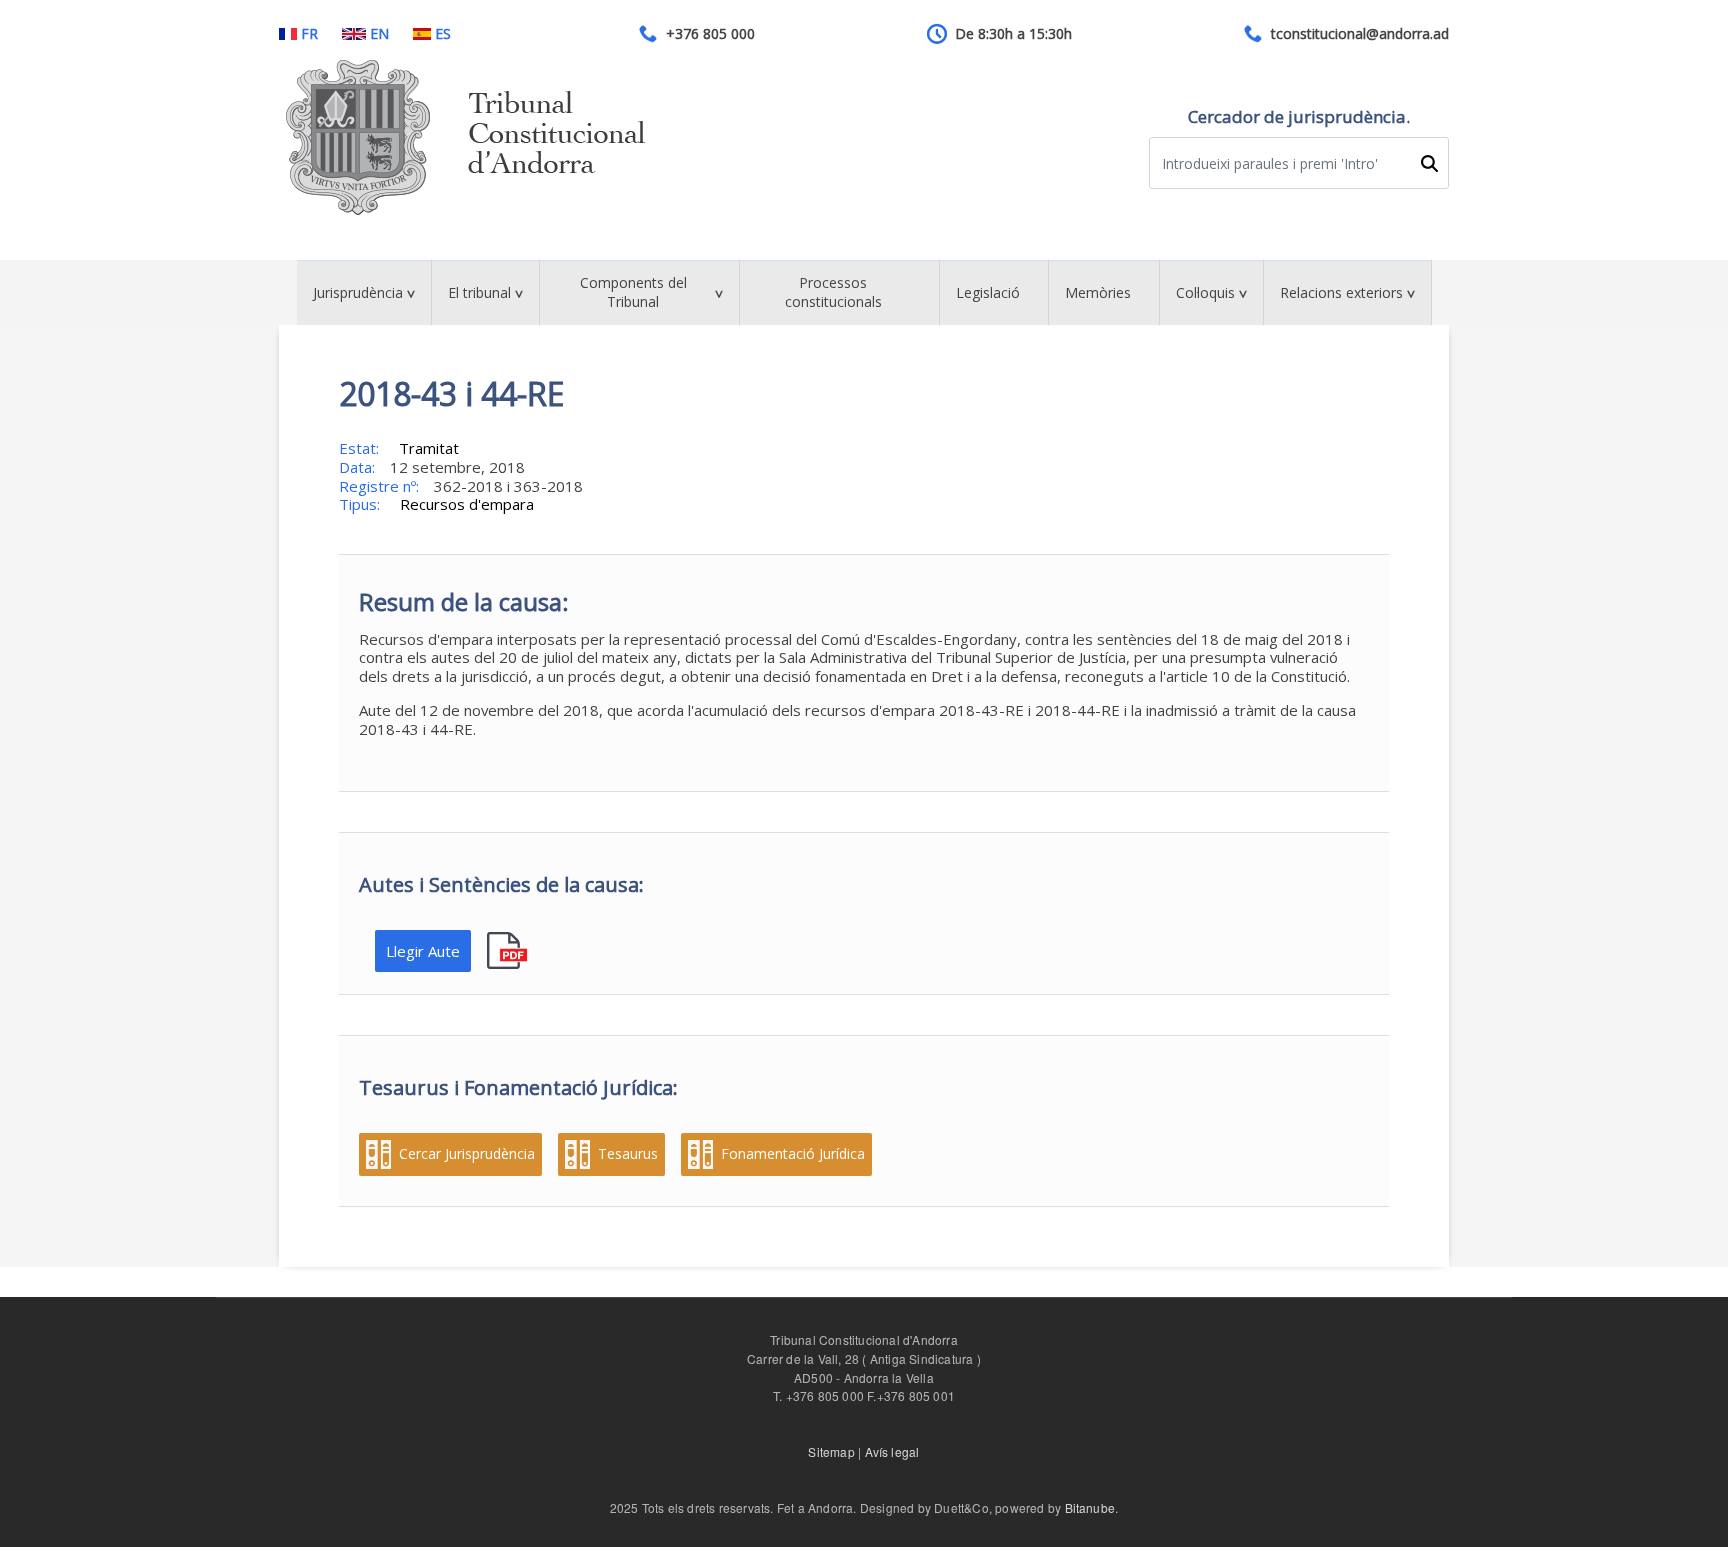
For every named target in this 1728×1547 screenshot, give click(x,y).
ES (443, 34)
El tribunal (479, 292)
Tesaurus (628, 1154)
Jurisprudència (358, 292)
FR (309, 34)
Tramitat (429, 448)
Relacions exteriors (1341, 292)
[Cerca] (1429, 163)
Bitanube (1090, 1507)
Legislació (988, 292)
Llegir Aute (423, 951)
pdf (509, 951)
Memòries (1098, 292)
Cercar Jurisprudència (467, 1154)
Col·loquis (1205, 292)
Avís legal (892, 1451)
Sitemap (831, 1451)
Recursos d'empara (467, 504)
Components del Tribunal (633, 292)
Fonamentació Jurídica (793, 1154)
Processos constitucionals (833, 292)
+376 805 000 (710, 34)
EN (379, 34)
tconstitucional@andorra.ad (1360, 34)
